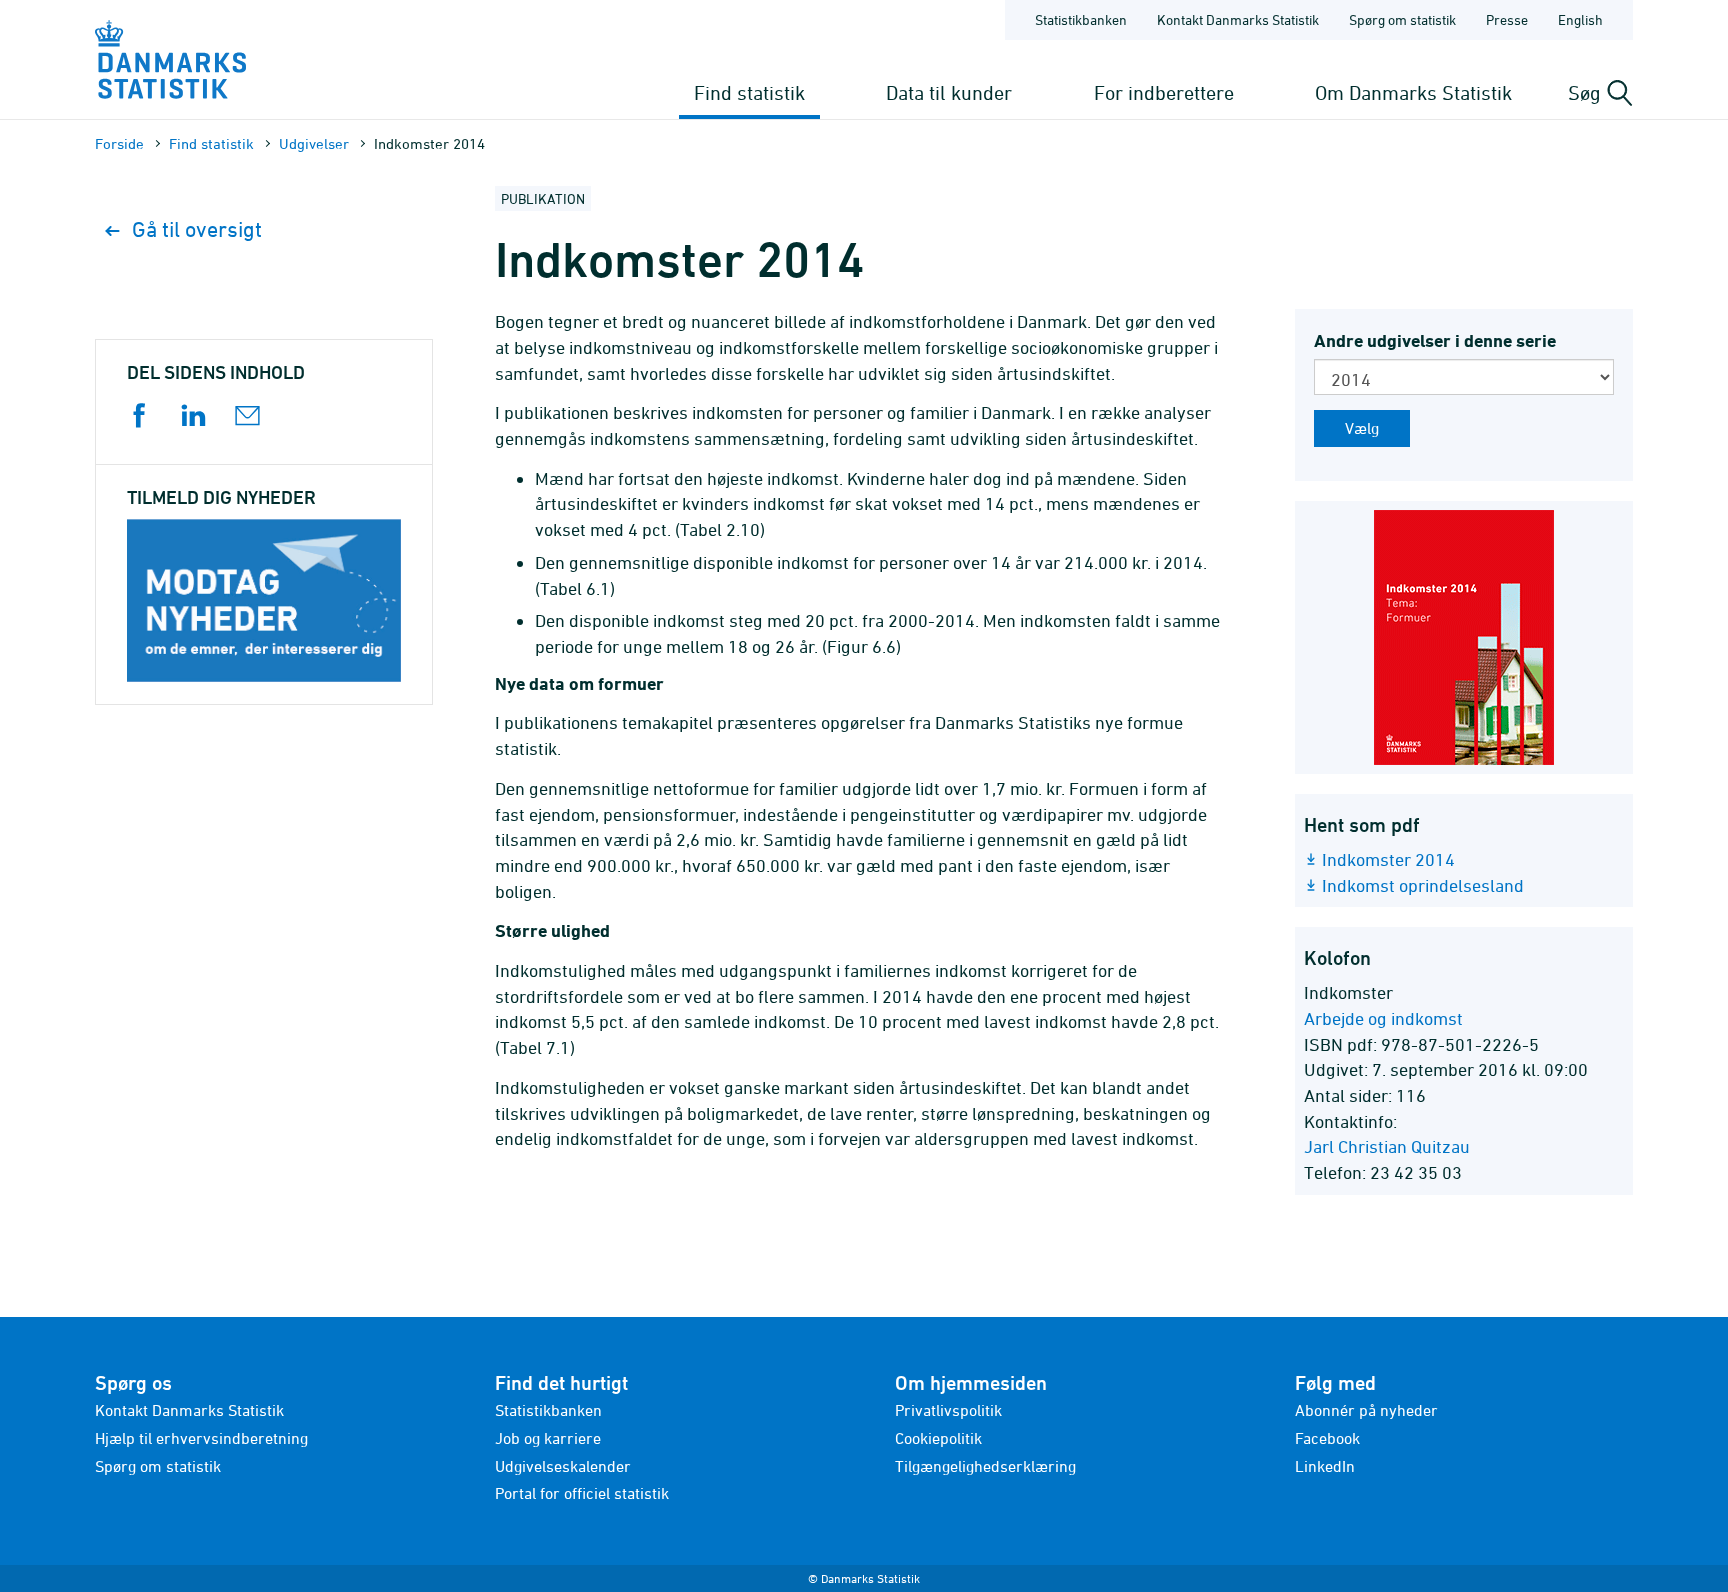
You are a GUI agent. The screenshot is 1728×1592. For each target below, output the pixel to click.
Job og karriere (548, 1438)
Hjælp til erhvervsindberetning (201, 1438)
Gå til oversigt (197, 229)
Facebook (1327, 1438)
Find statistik (749, 92)
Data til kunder (949, 92)
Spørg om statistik (1402, 19)
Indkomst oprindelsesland (1423, 885)
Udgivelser (314, 143)
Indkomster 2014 (1388, 859)
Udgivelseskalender (563, 1466)
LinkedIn (1325, 1466)
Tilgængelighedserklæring (985, 1466)
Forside (119, 143)
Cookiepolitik (938, 1438)
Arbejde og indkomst (1383, 1018)
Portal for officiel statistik (582, 1493)
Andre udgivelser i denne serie (1435, 340)
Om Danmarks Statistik (1413, 92)
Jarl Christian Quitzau (1387, 1146)
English (1580, 19)
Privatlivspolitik (948, 1410)
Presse (1507, 19)
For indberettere (1164, 92)
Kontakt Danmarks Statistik (1238, 19)
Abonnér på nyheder (1366, 1410)
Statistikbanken (1081, 19)
